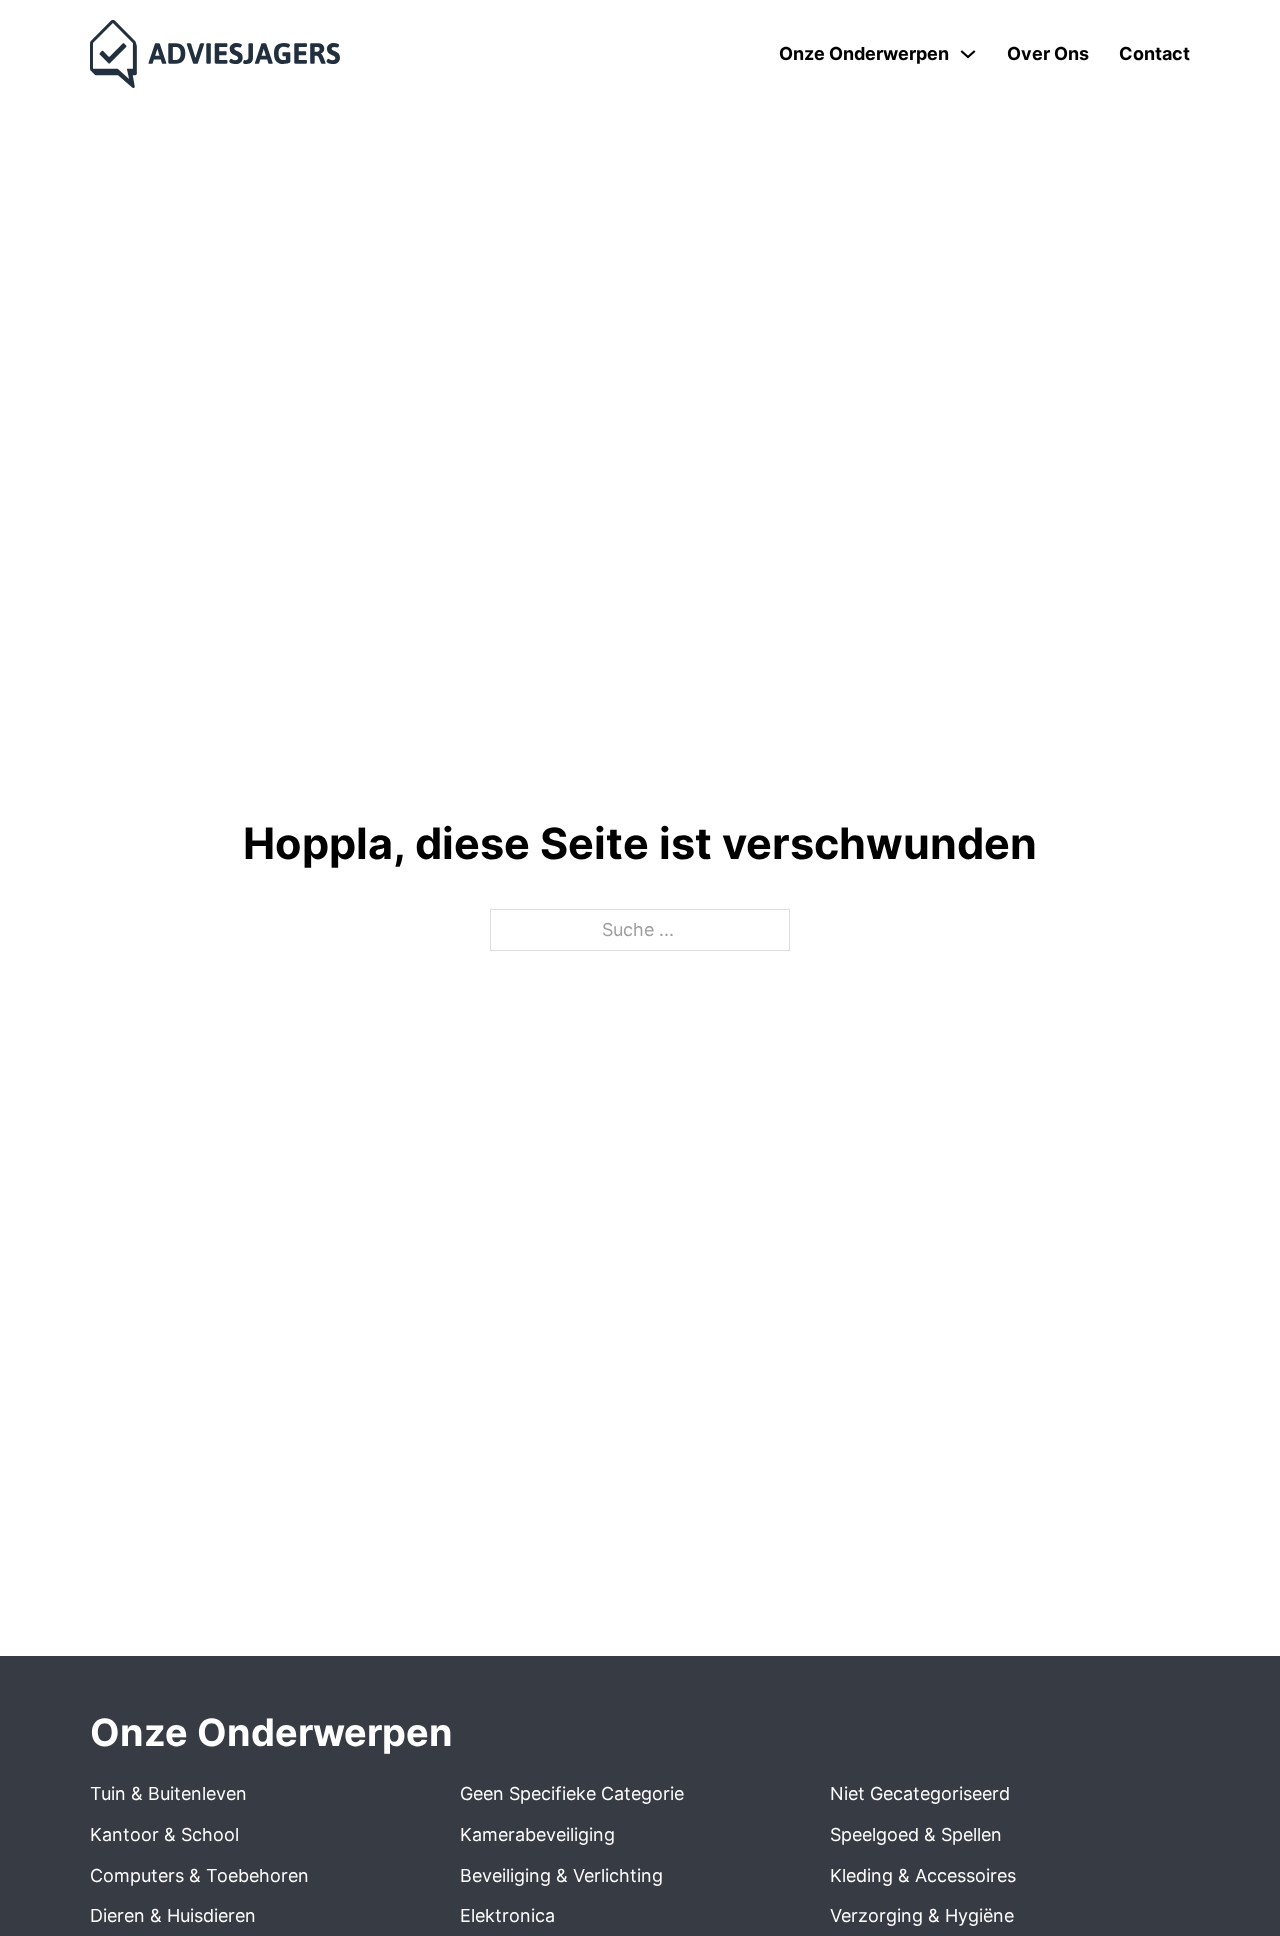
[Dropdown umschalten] (968, 54)
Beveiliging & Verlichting (561, 1875)
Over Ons (1048, 53)
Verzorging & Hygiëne (922, 1915)
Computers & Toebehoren (199, 1875)
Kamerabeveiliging (537, 1834)
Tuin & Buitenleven (168, 1793)
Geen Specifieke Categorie (572, 1793)
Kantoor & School (164, 1834)
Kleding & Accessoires (923, 1875)
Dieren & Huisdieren (173, 1915)
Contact (1154, 53)
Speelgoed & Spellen (916, 1834)
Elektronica (507, 1915)
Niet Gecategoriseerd (920, 1793)
